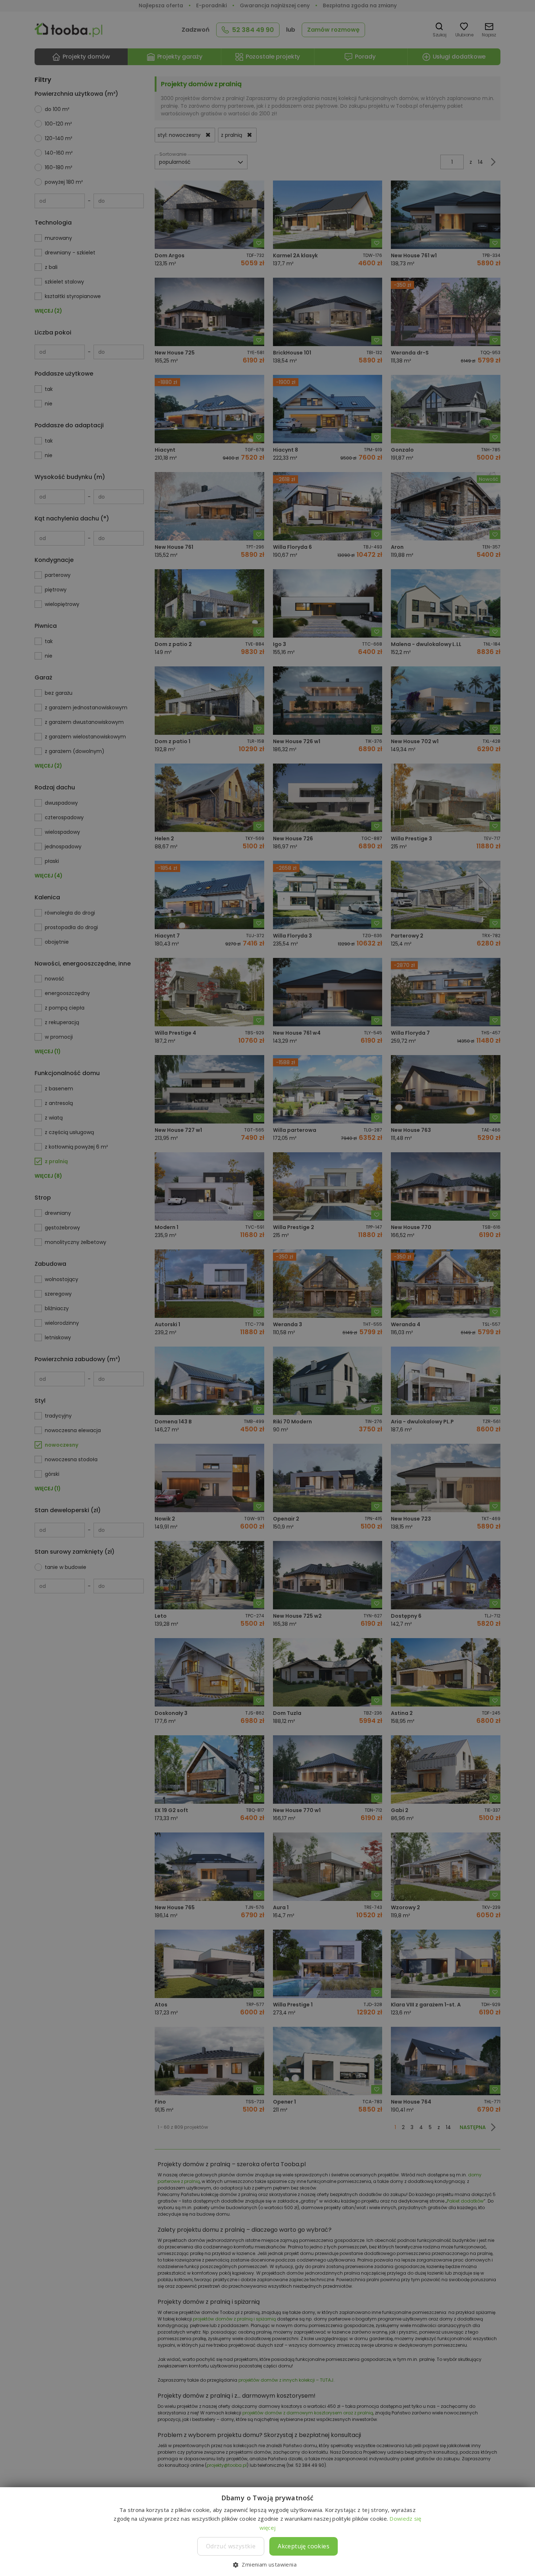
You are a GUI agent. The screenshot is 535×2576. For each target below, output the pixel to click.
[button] (267, 2564)
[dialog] (267, 1288)
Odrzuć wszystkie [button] (231, 2546)
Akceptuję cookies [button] (304, 2546)
